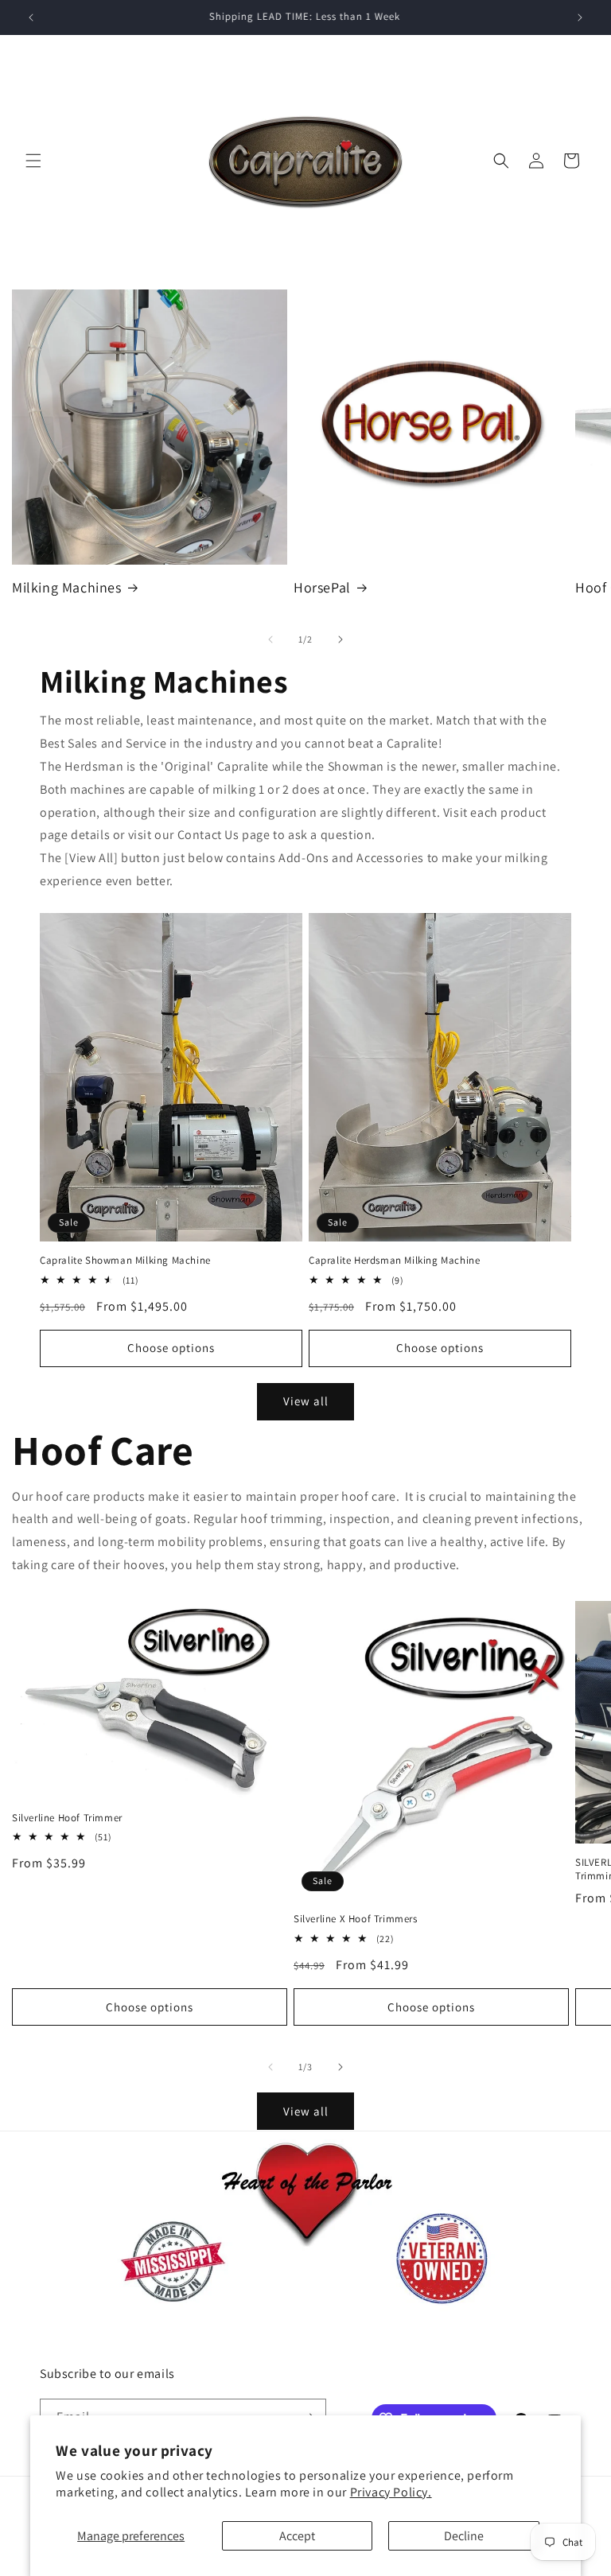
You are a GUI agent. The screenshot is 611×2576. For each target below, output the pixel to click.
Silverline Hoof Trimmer (67, 1818)
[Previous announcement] (31, 17)
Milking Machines (67, 587)
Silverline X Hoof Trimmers (356, 1919)
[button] (33, 161)
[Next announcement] (580, 17)
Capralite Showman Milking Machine (125, 1261)
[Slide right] (341, 639)
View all (306, 1401)
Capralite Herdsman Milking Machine (394, 1261)
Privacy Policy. (391, 2492)
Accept (297, 2536)
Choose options (171, 1348)
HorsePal (322, 587)
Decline (464, 2536)
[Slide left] (270, 639)
